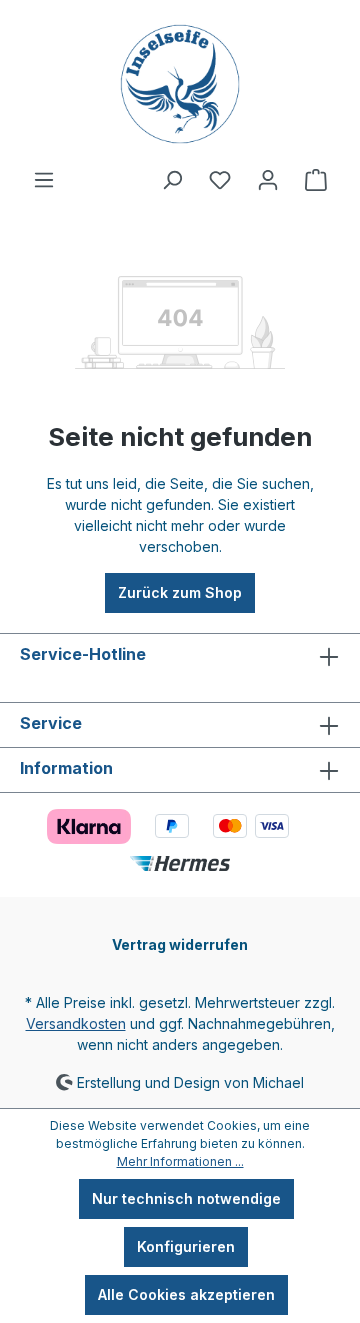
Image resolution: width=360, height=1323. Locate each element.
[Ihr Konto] (268, 180)
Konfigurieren (186, 1246)
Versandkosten (76, 1023)
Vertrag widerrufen (180, 944)
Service (51, 723)
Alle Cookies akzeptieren (186, 1294)
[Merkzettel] (220, 180)
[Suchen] (172, 180)
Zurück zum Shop (180, 592)
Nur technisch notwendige (186, 1198)
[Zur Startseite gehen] (180, 84)
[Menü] (44, 180)
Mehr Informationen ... (180, 1161)
